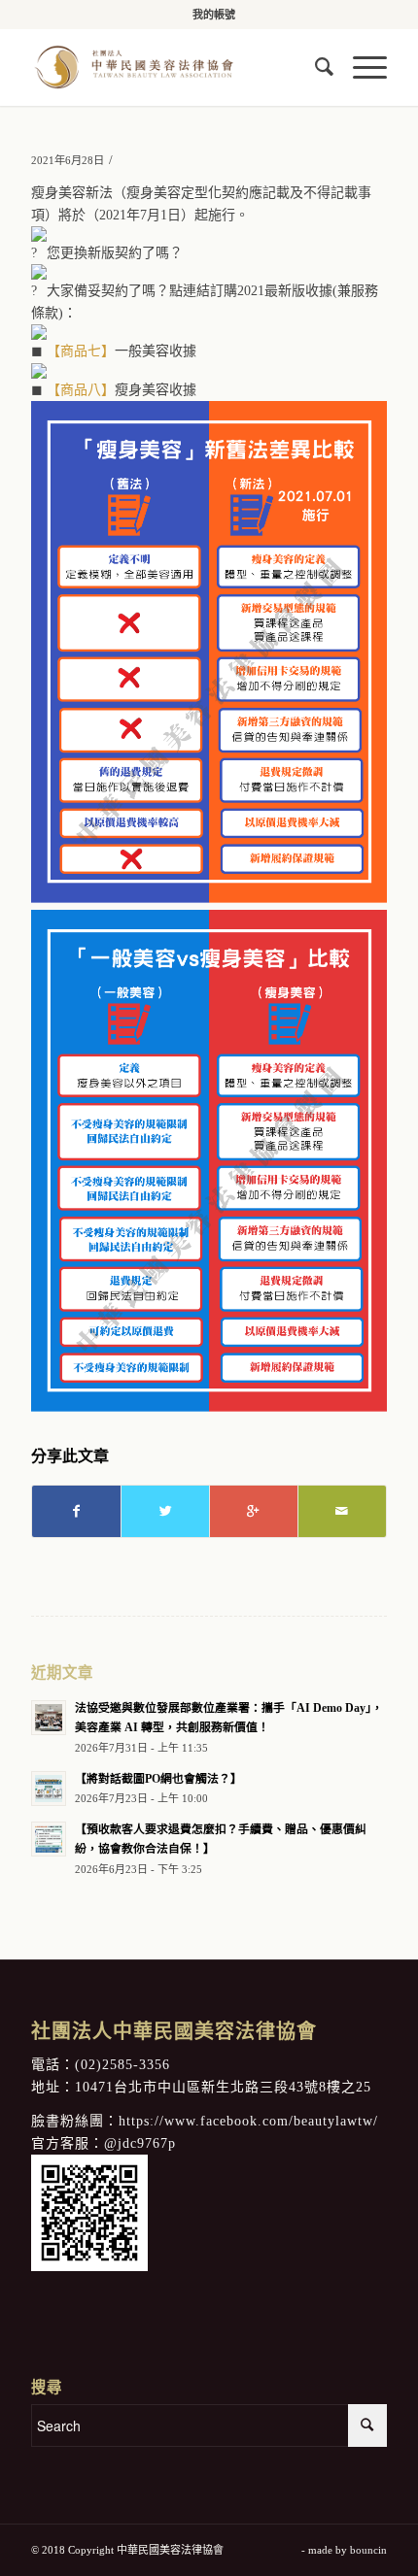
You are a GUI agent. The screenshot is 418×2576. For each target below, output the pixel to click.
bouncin (368, 2550)
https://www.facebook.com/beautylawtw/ (248, 2121)
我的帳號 (214, 15)
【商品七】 (81, 351)
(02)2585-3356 (122, 2065)
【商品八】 (81, 390)
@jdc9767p (140, 2143)
